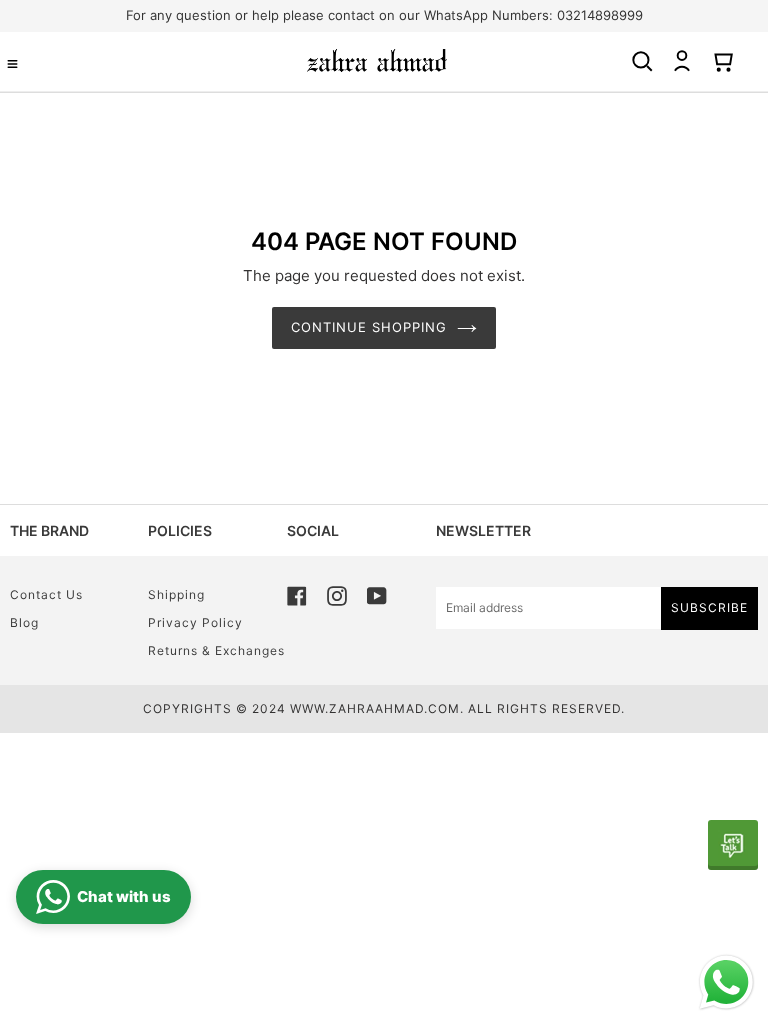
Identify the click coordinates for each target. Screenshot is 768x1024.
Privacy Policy (195, 622)
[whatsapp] (733, 845)
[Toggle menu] (12, 64)
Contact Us (46, 594)
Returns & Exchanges (216, 650)
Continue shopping (369, 327)
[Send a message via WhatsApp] (726, 982)
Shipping (176, 594)
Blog (24, 622)
